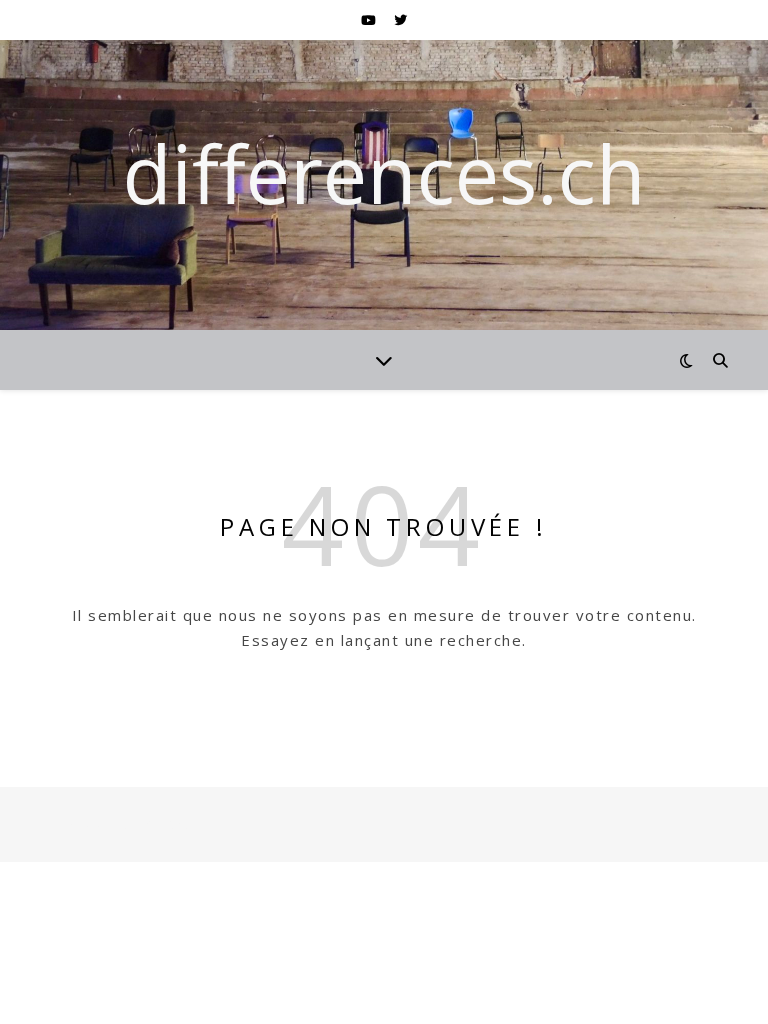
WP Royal (171, 824)
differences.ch (384, 173)
